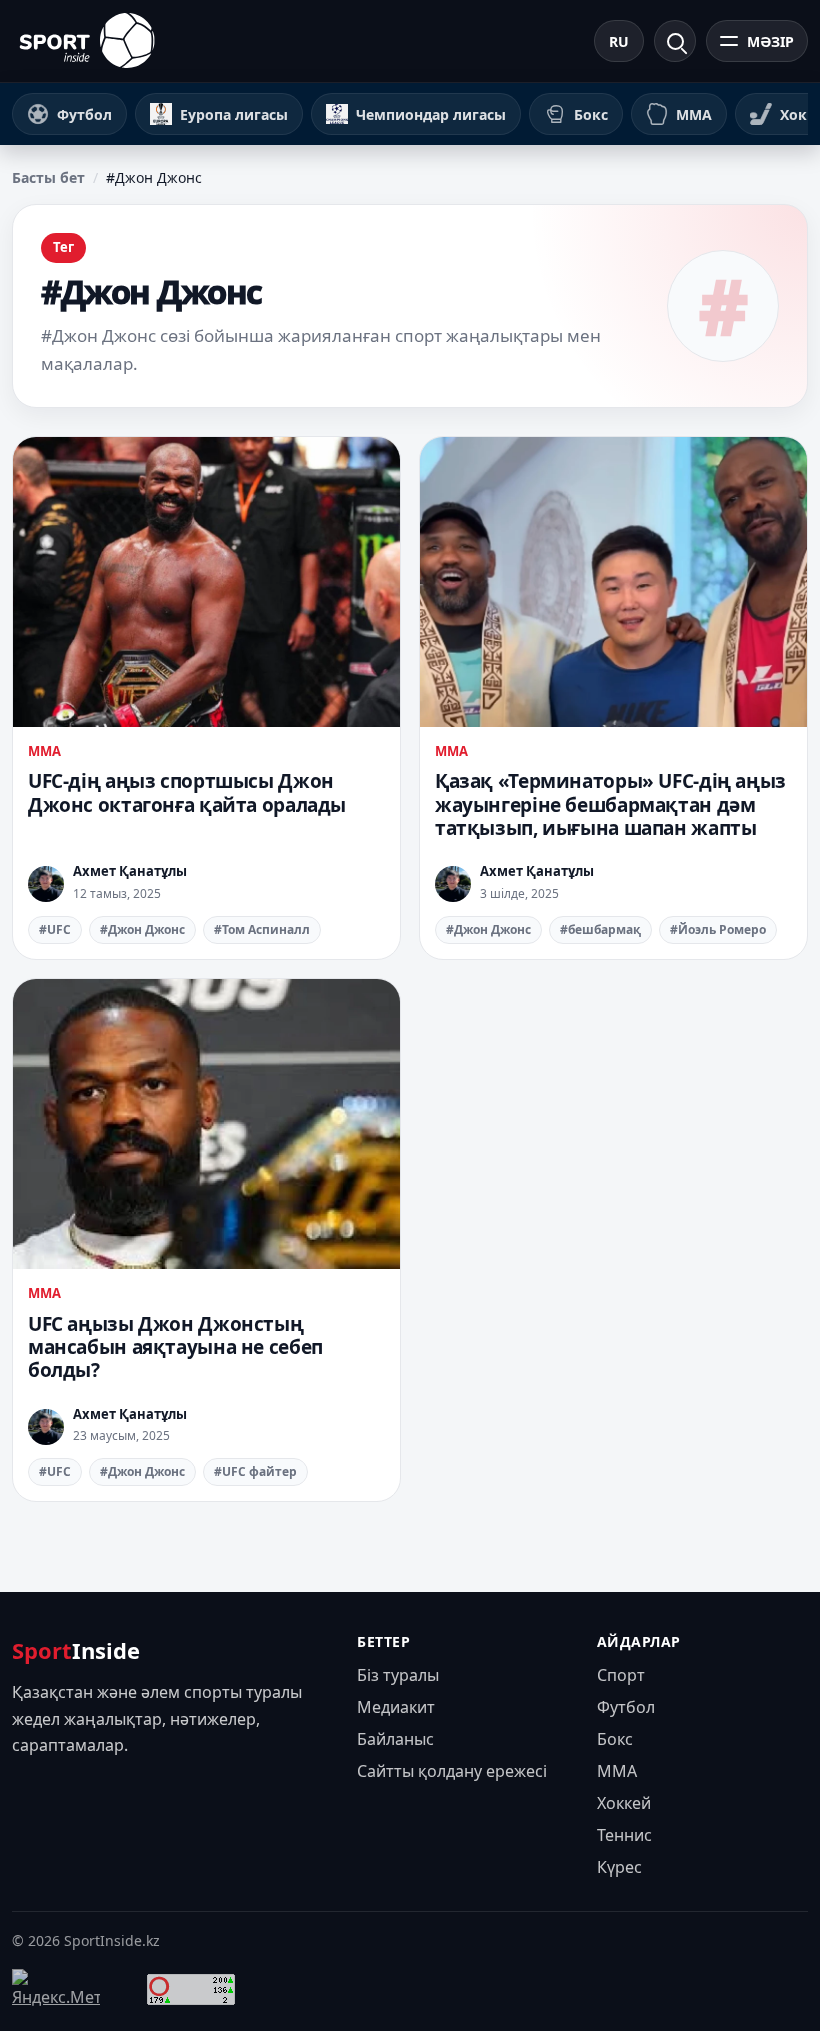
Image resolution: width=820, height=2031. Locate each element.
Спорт (621, 1675)
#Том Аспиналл (262, 929)
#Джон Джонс (142, 929)
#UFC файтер (255, 1471)
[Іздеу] (675, 41)
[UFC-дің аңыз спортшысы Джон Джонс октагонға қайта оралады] (206, 582)
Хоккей (624, 1803)
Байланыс (395, 1739)
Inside (76, 1650)
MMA (44, 751)
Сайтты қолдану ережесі (452, 1771)
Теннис (624, 1835)
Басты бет (48, 177)
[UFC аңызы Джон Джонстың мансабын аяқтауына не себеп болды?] (206, 1124)
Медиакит (396, 1707)
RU (619, 41)
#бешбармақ (600, 929)
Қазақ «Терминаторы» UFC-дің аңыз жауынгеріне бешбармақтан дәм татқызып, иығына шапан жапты (610, 804)
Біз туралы (398, 1675)
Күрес (619, 1867)
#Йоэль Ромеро (718, 929)
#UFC (55, 929)
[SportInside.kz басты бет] (87, 40)
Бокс (615, 1739)
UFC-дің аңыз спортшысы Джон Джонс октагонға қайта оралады (187, 792)
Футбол (626, 1707)
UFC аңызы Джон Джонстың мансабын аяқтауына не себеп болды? (175, 1347)
